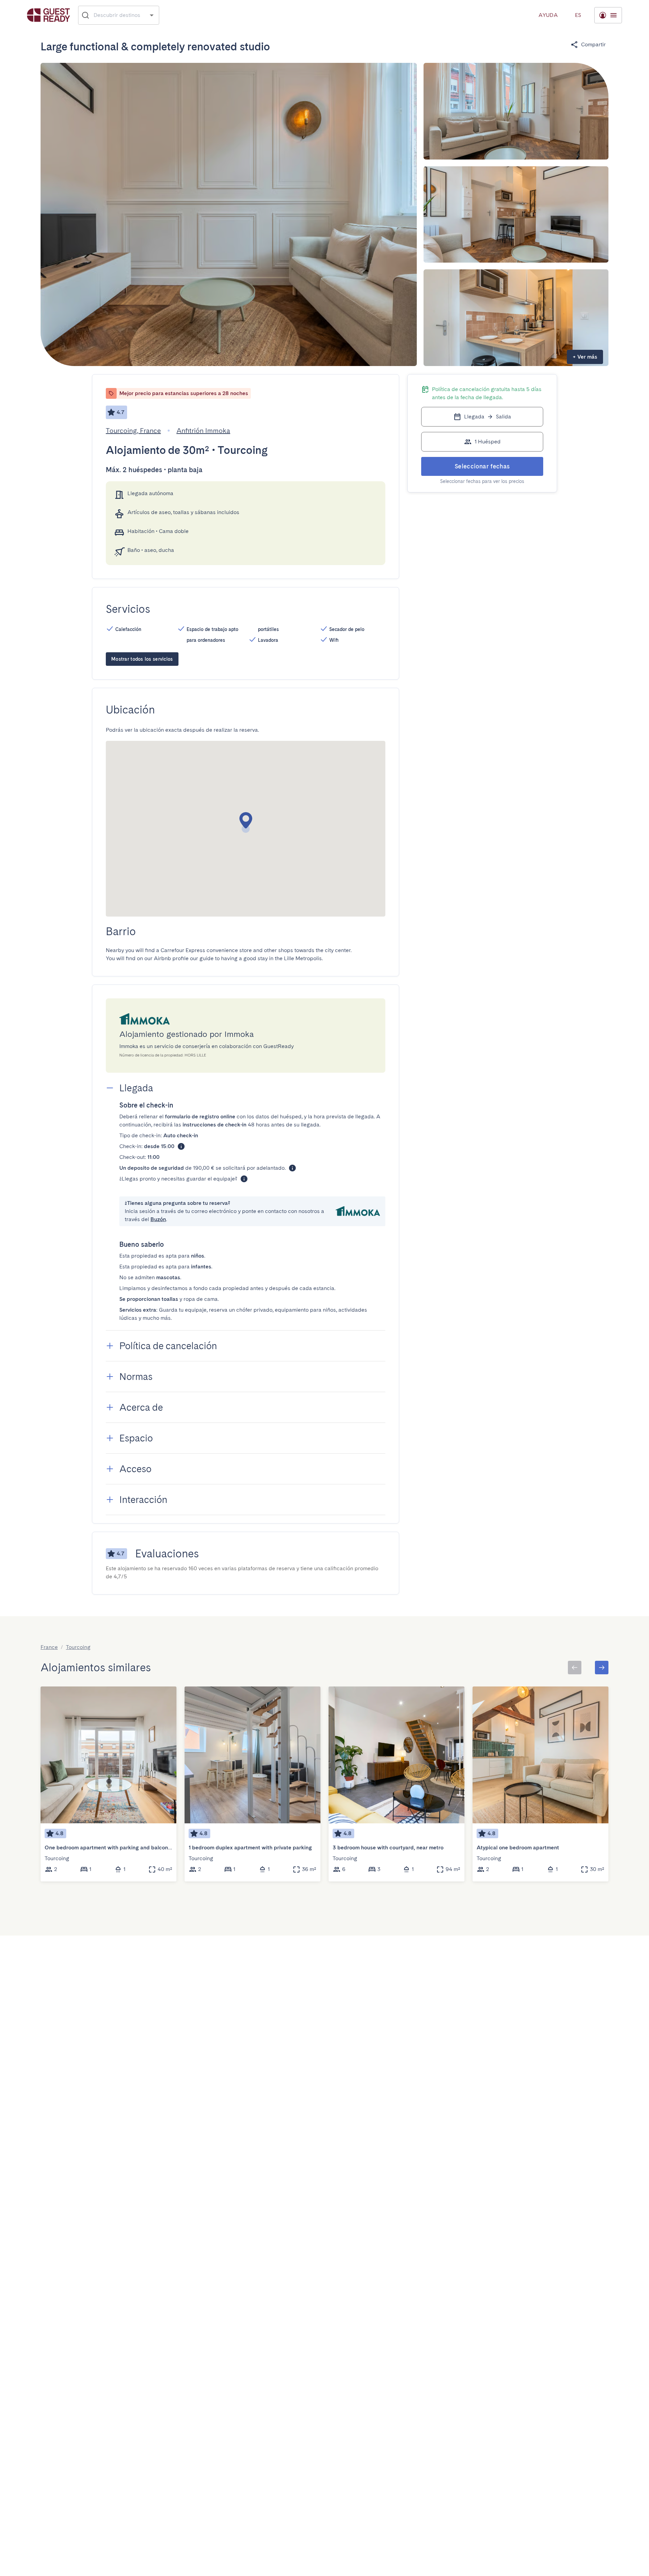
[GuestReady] (49, 15)
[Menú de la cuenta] (608, 15)
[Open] (152, 15)
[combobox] (119, 15)
